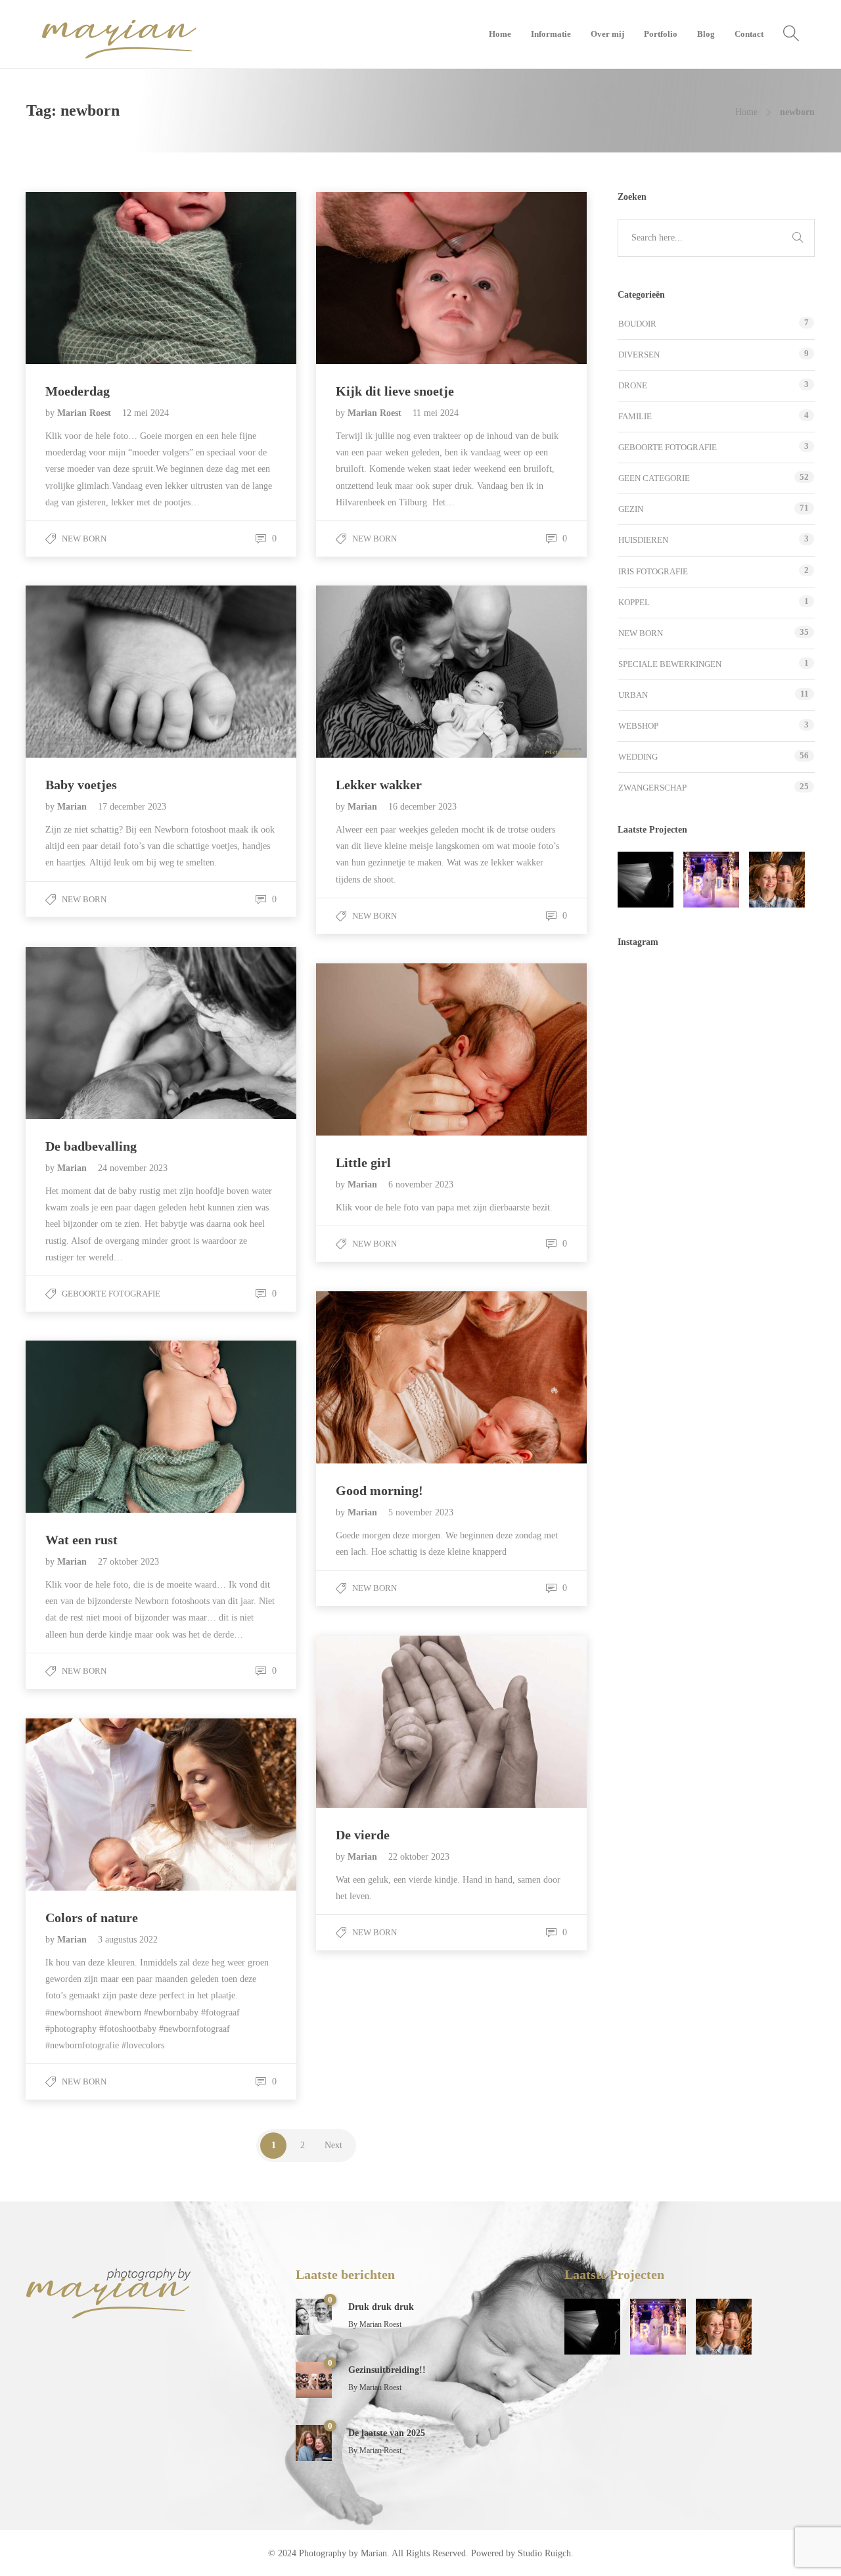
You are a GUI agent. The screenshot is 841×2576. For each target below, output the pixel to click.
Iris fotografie (653, 571)
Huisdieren (643, 540)
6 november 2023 (421, 1184)
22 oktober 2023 (419, 1857)
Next (333, 2145)
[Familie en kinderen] (777, 880)
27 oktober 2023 (128, 1562)
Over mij (607, 34)
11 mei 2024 (436, 413)
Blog (706, 34)
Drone (633, 385)
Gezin (631, 509)
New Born (84, 539)
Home (500, 34)
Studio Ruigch (544, 2553)
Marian (73, 807)
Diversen (639, 355)
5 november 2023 (421, 1512)
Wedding (638, 757)
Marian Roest (85, 413)
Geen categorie (654, 478)
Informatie (551, 34)
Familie (635, 416)
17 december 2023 (132, 807)
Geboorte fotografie (111, 1294)
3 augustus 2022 (128, 1940)
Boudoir (637, 324)
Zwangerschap (652, 788)
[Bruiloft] (711, 880)
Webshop (638, 726)
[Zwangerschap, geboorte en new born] (646, 880)
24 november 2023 (133, 1168)
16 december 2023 (422, 807)
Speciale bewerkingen (670, 664)
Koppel (634, 602)
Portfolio (661, 34)
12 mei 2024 (146, 413)
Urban (633, 695)
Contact (749, 34)
